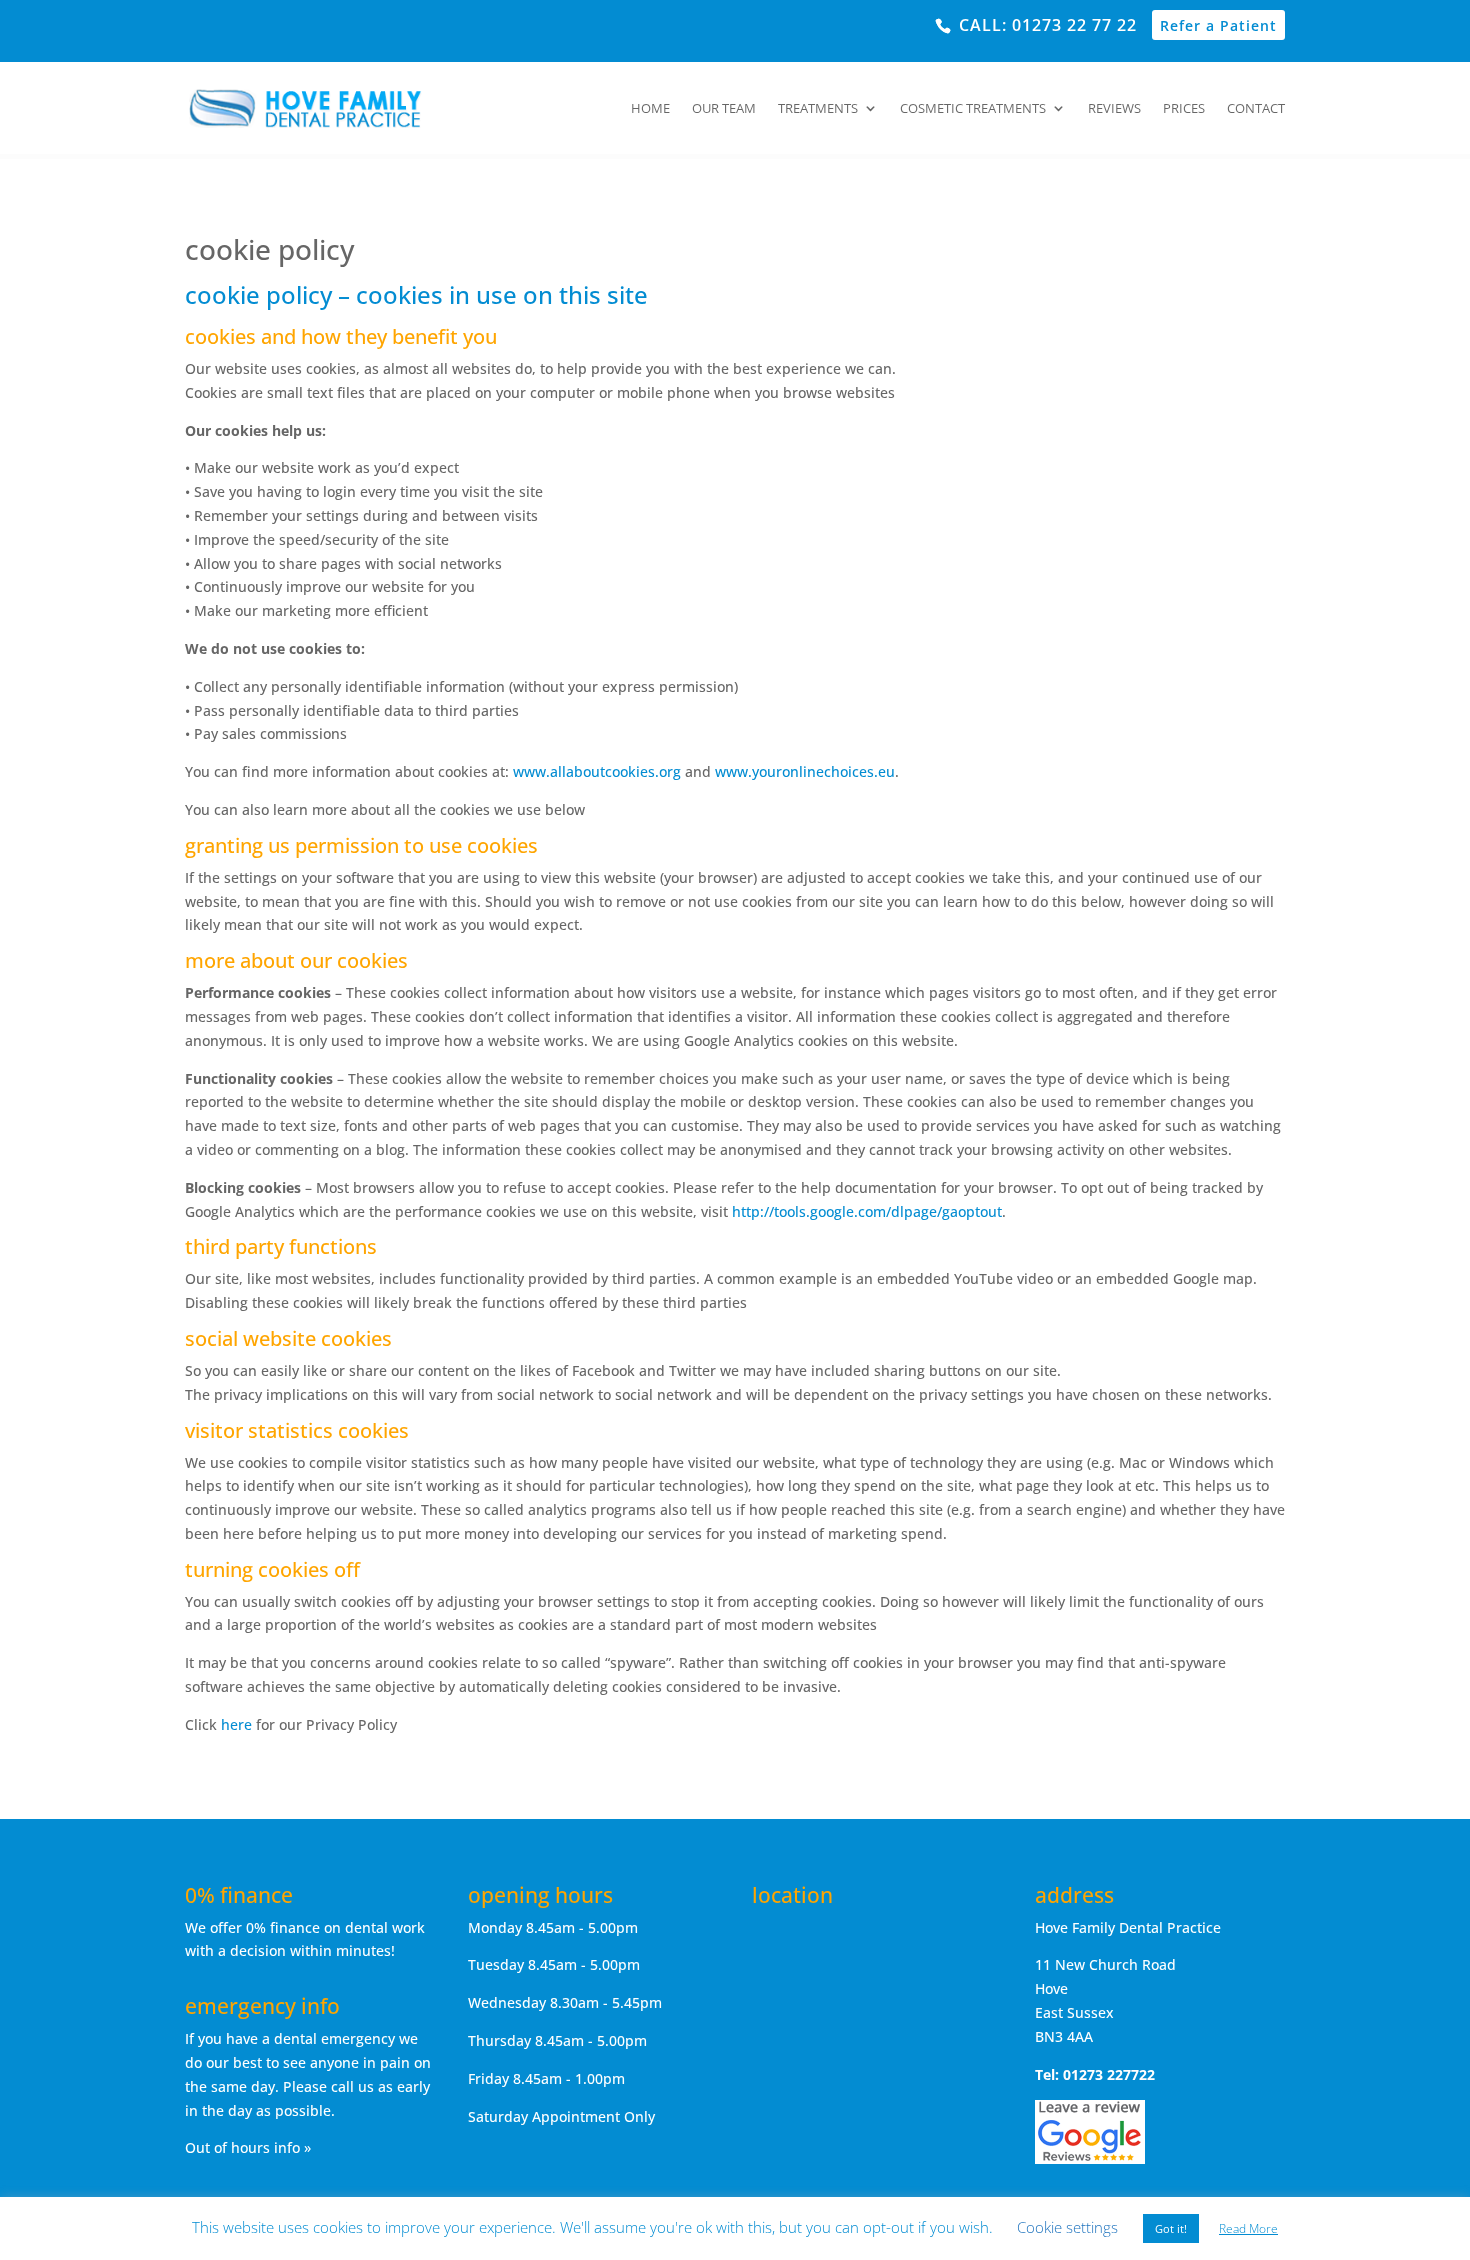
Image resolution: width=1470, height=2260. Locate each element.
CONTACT (1256, 109)
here (236, 1724)
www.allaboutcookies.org (597, 771)
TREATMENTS (818, 109)
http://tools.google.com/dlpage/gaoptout (867, 1211)
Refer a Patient (1218, 25)
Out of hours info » (248, 2147)
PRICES (1184, 109)
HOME (650, 109)
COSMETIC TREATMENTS (973, 109)
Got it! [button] (1171, 2228)
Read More (1248, 2228)
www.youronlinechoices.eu (805, 771)
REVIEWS (1114, 109)
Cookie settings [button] (1067, 2227)
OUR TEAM (724, 109)
